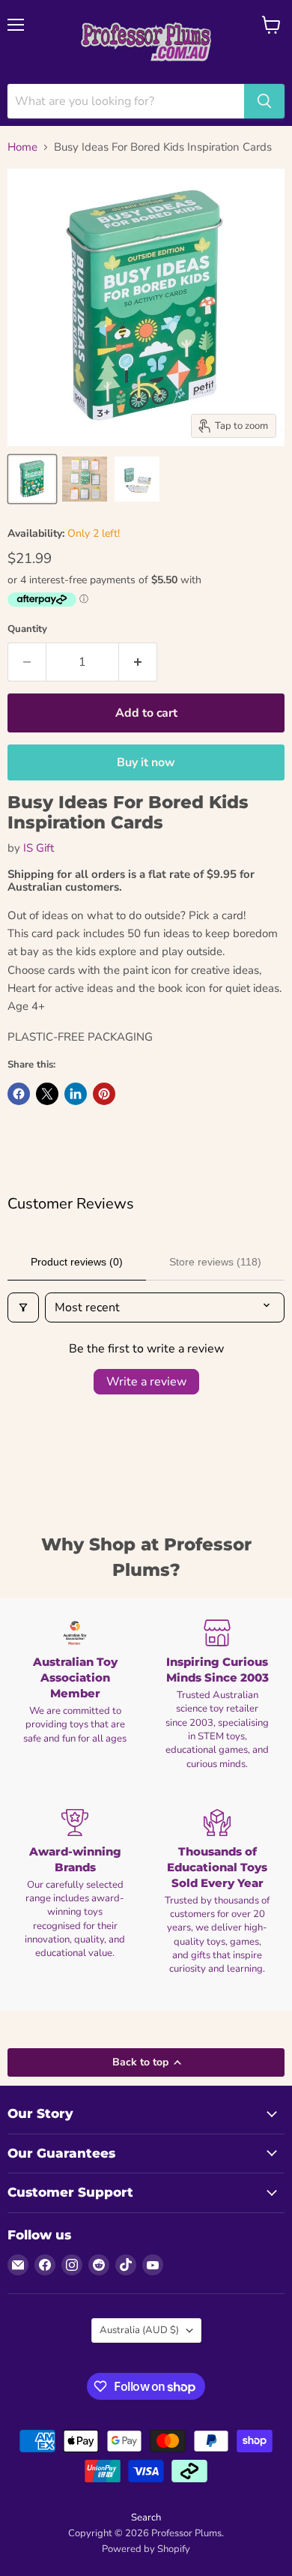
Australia (139, 2330)
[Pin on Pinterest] (104, 1094)
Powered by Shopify (146, 2549)
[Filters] (23, 1307)
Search (146, 2518)
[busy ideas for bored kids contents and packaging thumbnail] (137, 479)
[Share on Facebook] (19, 1094)
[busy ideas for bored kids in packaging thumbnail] (32, 479)
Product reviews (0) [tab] (77, 1262)
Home (22, 147)
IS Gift (39, 848)
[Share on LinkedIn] (76, 1094)
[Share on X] (47, 1094)
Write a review (146, 1382)
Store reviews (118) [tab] (215, 1262)
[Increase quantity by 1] (138, 662)
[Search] (264, 101)
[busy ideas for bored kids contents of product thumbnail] (85, 479)
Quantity (27, 629)
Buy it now (146, 762)
